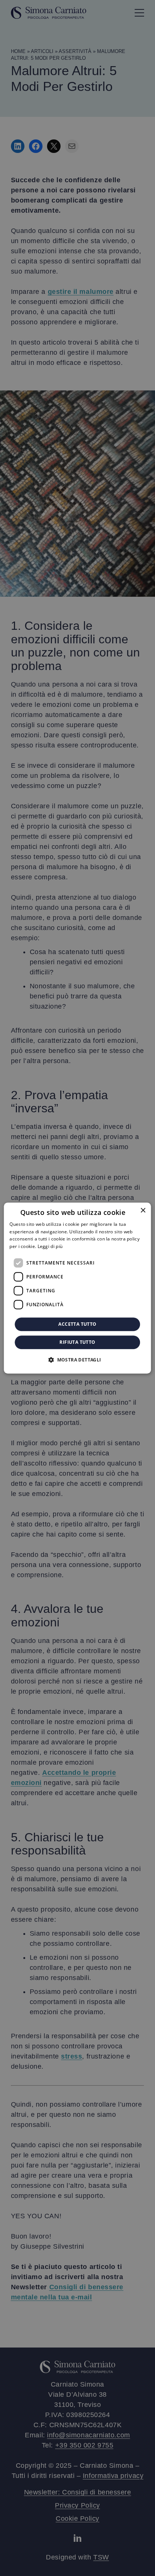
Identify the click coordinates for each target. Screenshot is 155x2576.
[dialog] (77, 1288)
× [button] (143, 1211)
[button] (77, 1360)
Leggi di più (50, 1246)
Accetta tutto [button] (77, 1324)
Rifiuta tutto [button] (77, 1342)
